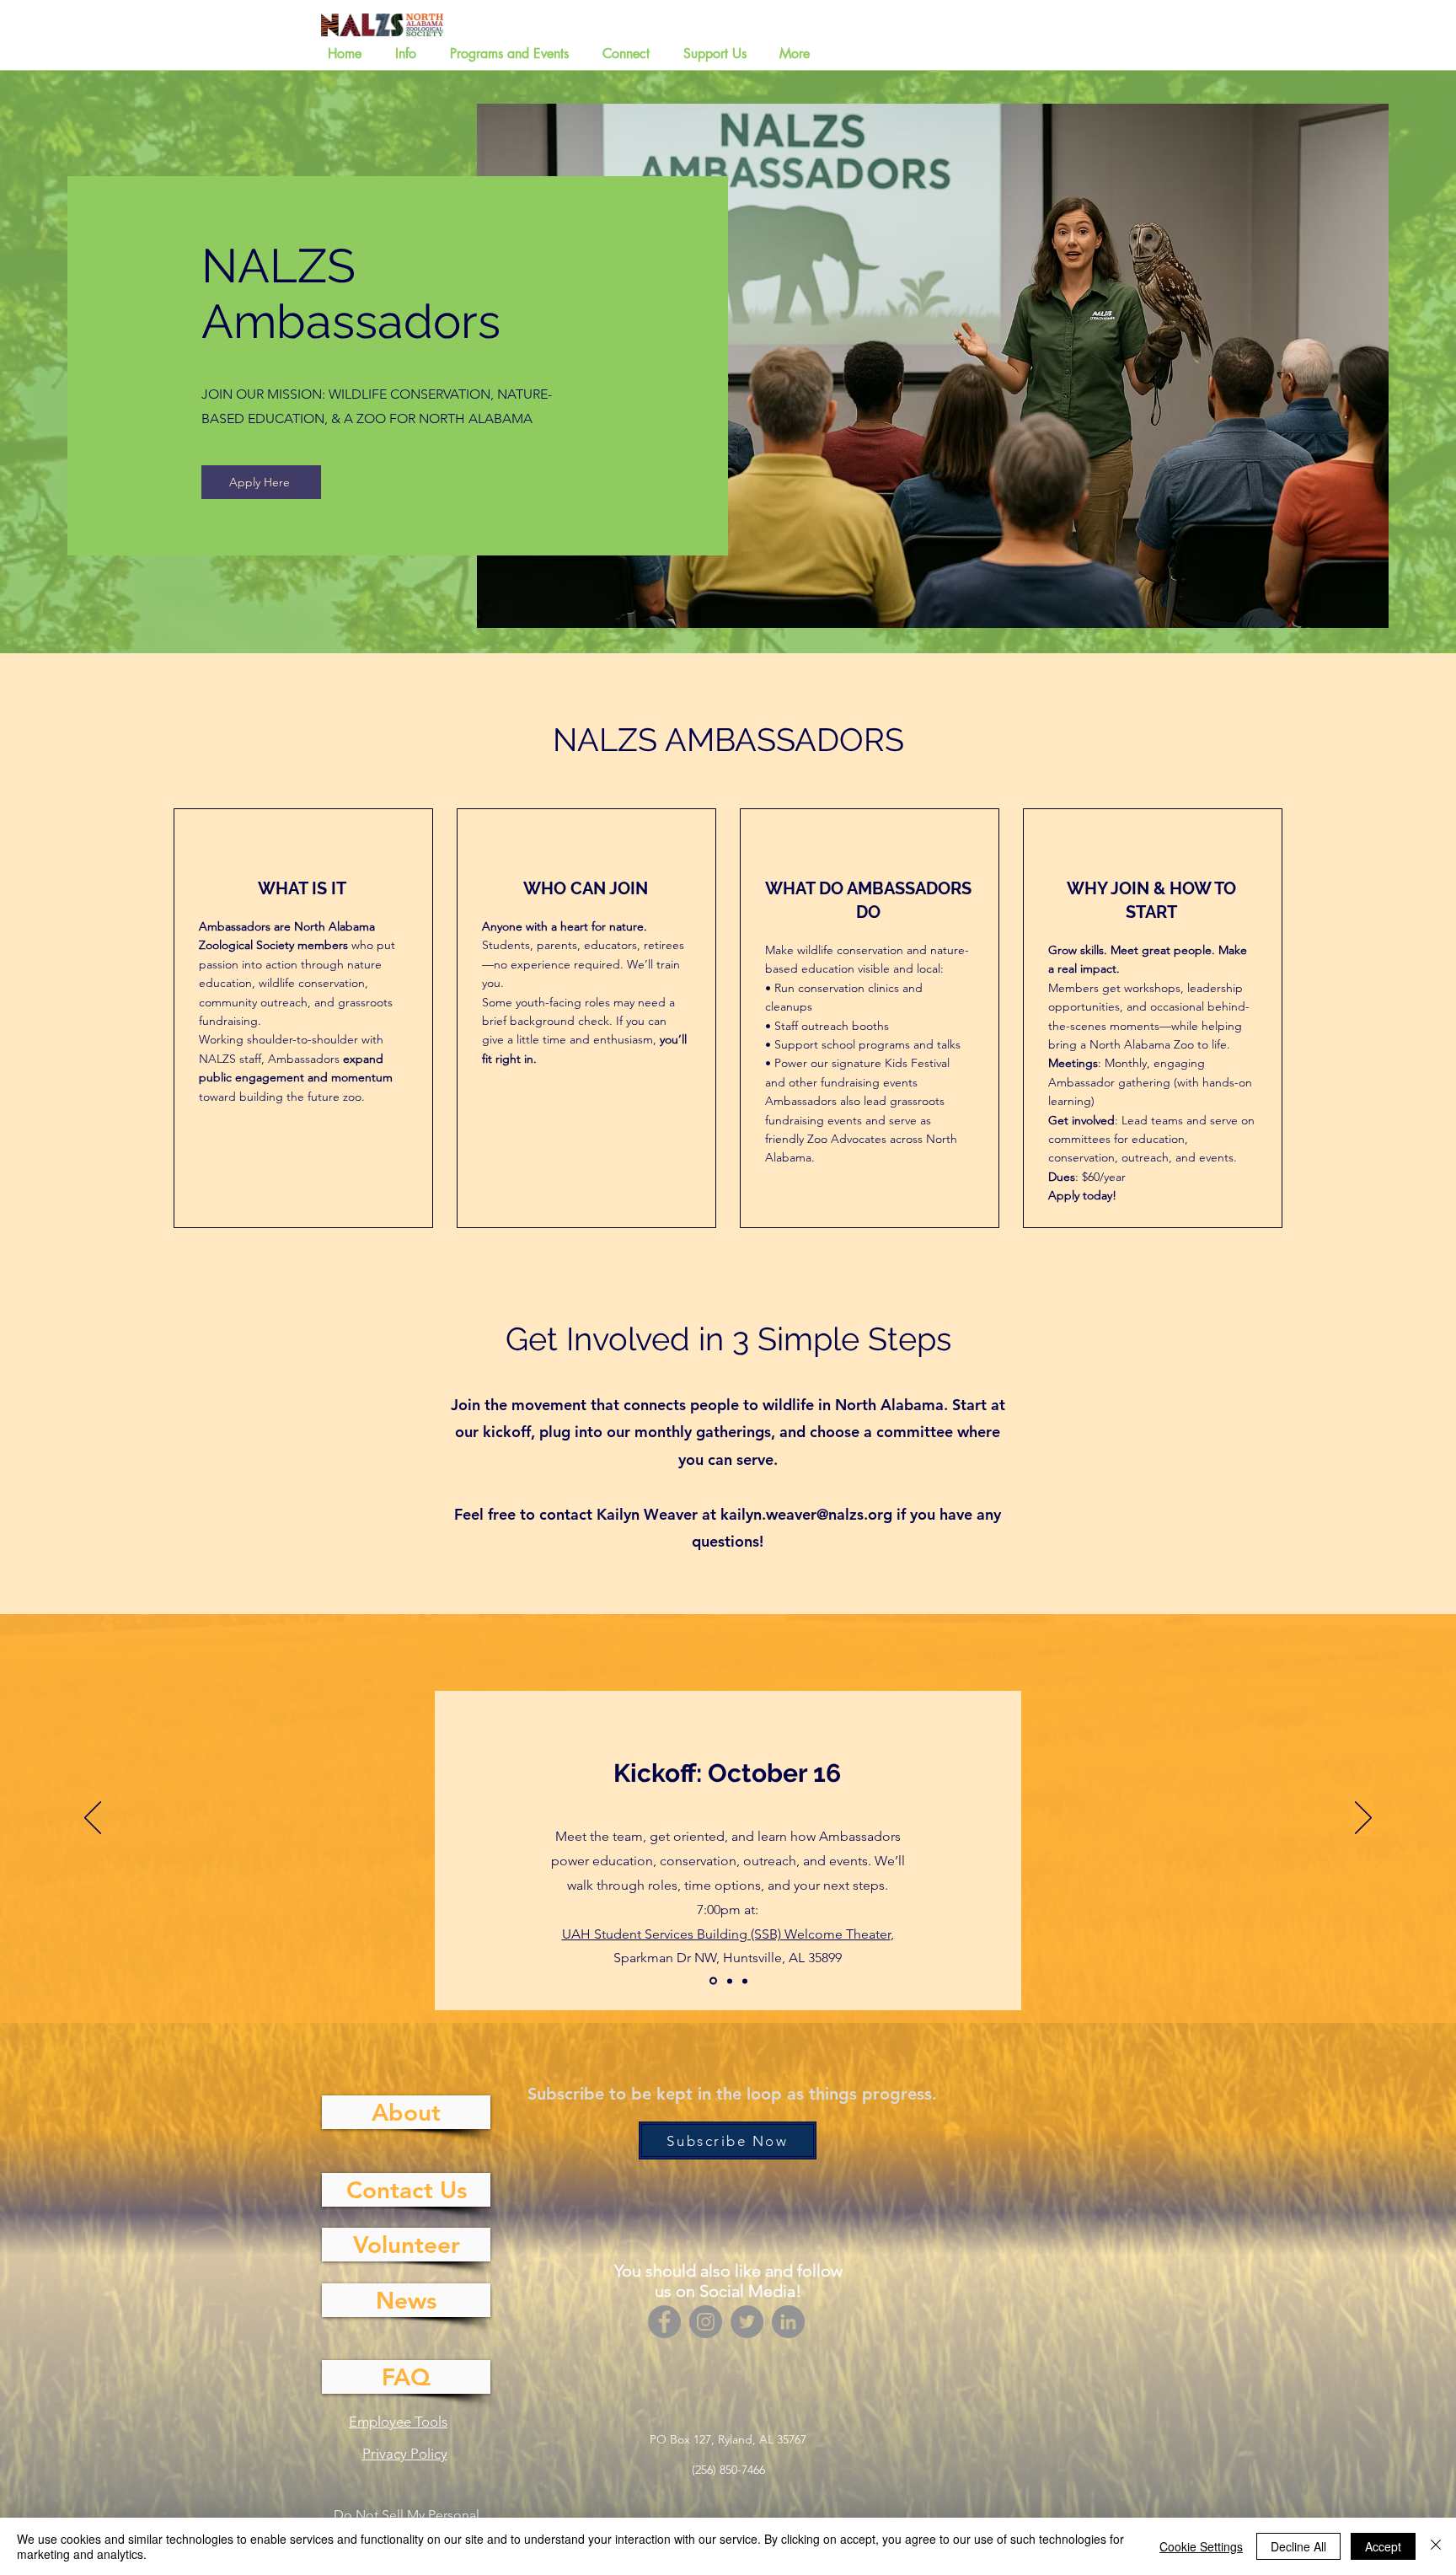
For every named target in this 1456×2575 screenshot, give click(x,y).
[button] (410, 54)
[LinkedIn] (788, 2322)
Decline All (1298, 2546)
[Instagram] (706, 2322)
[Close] (1436, 2546)
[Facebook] (664, 2322)
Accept (1383, 2546)
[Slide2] (728, 1981)
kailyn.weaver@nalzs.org (806, 1514)
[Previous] (93, 1819)
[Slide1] (712, 1981)
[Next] (1363, 1819)
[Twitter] (747, 2322)
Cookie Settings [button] (1201, 2546)
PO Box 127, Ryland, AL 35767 (728, 2439)
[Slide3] (745, 1981)
